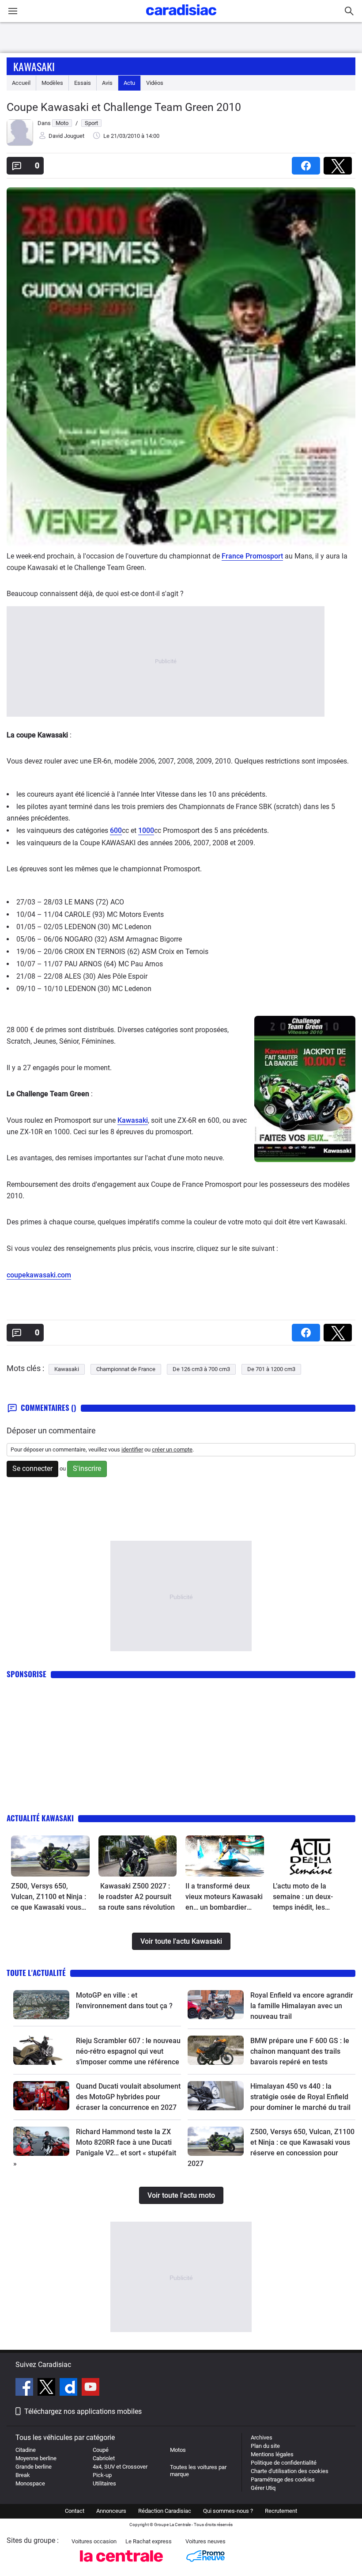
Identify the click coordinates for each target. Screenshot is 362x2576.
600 (116, 830)
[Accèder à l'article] (50, 1856)
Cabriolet (104, 2458)
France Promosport (252, 556)
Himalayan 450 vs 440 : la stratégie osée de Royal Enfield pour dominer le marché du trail (300, 2097)
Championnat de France (126, 1369)
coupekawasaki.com (39, 1275)
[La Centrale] (121, 2564)
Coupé (101, 2450)
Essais (83, 83)
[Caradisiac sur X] (47, 2388)
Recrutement (281, 2511)
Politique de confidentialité (284, 2463)
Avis (107, 83)
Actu (129, 83)
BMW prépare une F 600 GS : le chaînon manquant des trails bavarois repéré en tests (300, 2051)
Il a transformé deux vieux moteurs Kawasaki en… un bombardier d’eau (224, 1897)
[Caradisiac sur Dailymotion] (70, 2388)
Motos (178, 2450)
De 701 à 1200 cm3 (271, 1369)
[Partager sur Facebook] (308, 163)
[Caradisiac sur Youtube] (90, 2388)
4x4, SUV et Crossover (120, 2467)
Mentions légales (272, 2454)
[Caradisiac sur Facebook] (25, 2388)
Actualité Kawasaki (40, 1818)
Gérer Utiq (263, 2488)
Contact (75, 2511)
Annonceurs (111, 2511)
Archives (262, 2437)
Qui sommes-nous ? (228, 2511)
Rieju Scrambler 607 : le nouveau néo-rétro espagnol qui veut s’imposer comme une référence (128, 2051)
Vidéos (155, 83)
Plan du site (265, 2446)
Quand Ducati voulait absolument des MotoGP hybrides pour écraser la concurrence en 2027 (128, 2097)
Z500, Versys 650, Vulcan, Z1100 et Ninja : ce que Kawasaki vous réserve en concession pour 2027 (49, 1897)
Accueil (21, 83)
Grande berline (34, 2467)
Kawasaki (34, 66)
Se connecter (32, 1468)
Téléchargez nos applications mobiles (83, 2411)
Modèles (52, 83)
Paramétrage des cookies (283, 2479)
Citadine (26, 2450)
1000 (146, 830)
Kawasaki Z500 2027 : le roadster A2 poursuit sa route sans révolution (137, 1897)
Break (23, 2475)
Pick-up (102, 2475)
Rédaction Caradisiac (165, 2511)
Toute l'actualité (36, 1973)
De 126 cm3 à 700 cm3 (201, 1369)
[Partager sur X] (339, 163)
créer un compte (172, 1449)
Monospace (30, 2483)
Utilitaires (104, 2483)
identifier (132, 1449)
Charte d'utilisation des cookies (290, 2471)
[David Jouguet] (20, 144)
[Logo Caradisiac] (181, 18)
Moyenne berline (36, 2458)
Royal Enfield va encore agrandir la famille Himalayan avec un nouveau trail (302, 2006)
